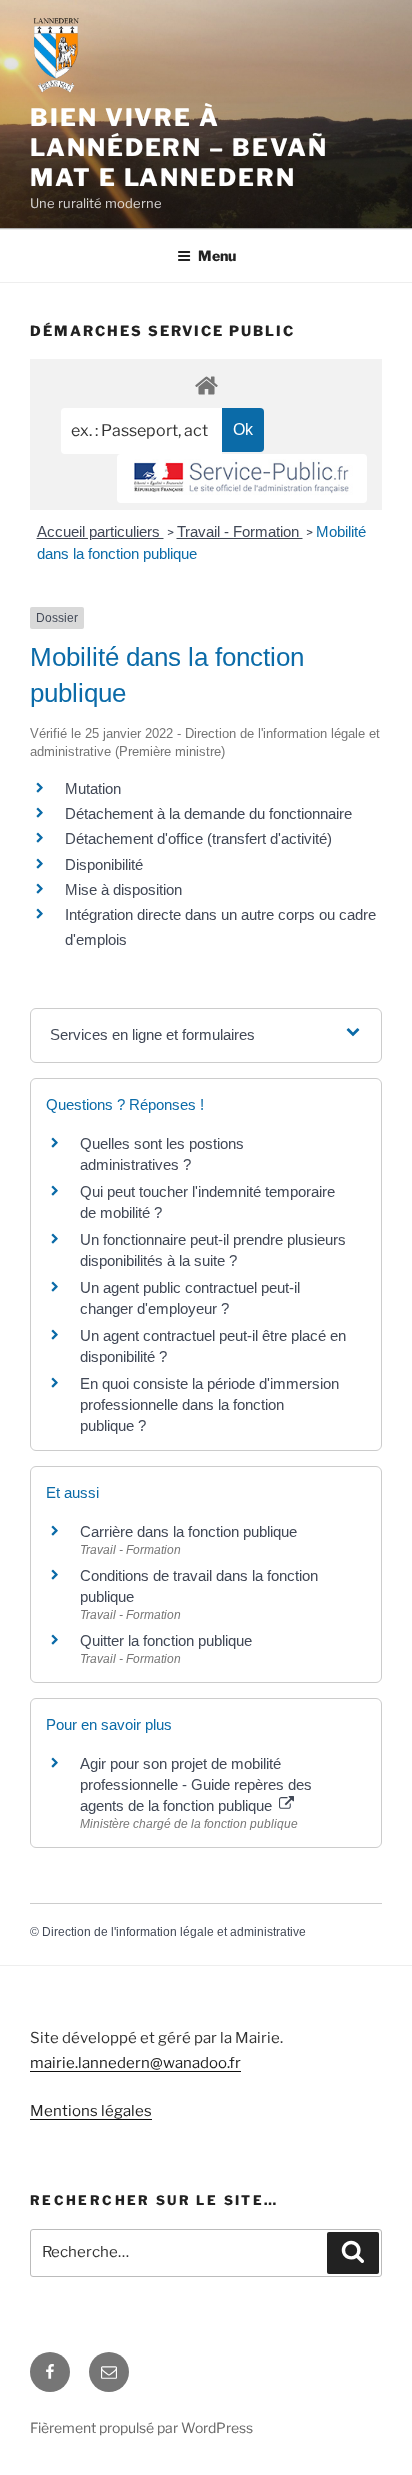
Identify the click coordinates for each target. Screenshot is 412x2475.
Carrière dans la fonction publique (188, 1531)
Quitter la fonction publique (166, 1640)
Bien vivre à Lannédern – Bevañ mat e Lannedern (179, 147)
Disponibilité (104, 864)
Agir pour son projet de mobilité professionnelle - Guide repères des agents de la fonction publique (196, 1784)
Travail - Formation (240, 531)
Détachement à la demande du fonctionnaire (208, 813)
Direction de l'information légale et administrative (174, 1932)
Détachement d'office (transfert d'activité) (198, 838)
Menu (217, 255)
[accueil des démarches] (206, 384)
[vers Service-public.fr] (242, 478)
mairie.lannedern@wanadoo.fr (135, 2063)
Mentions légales (91, 2111)
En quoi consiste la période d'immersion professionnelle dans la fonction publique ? (209, 1404)
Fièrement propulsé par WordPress (141, 2427)
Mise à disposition (123, 889)
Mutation (93, 788)
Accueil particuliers (100, 531)
